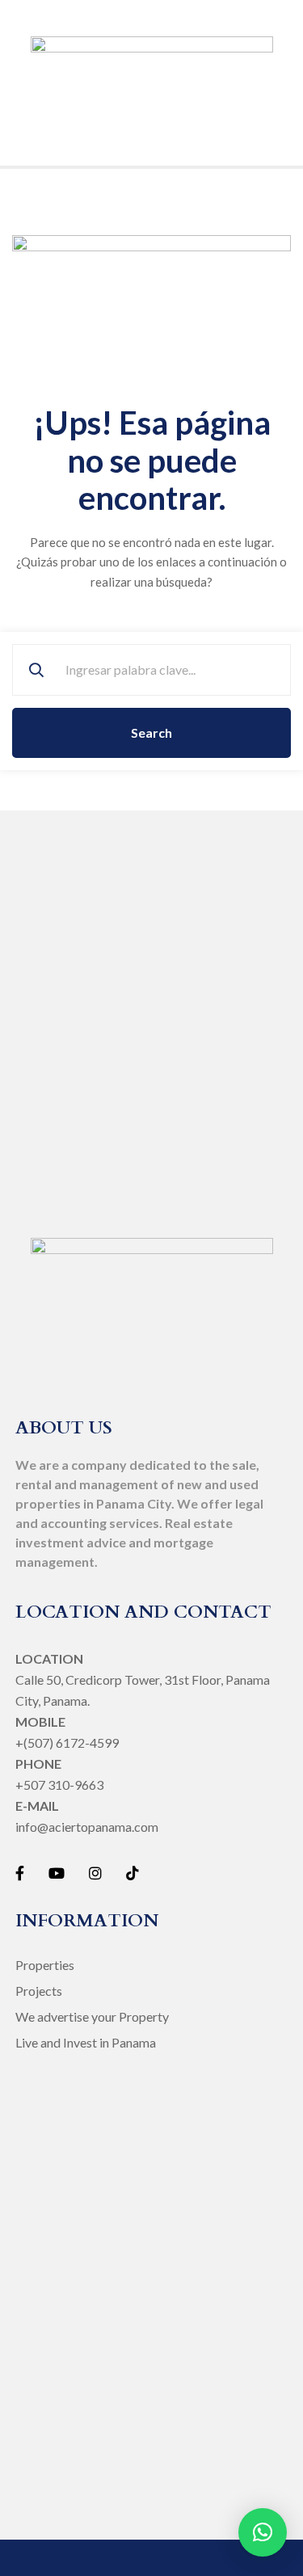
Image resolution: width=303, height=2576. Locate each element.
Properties (45, 1965)
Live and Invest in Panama (86, 2042)
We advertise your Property (92, 2016)
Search (151, 732)
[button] (263, 2532)
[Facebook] (20, 1873)
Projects (39, 1991)
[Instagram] (95, 1873)
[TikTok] (133, 1873)
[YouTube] (57, 1873)
